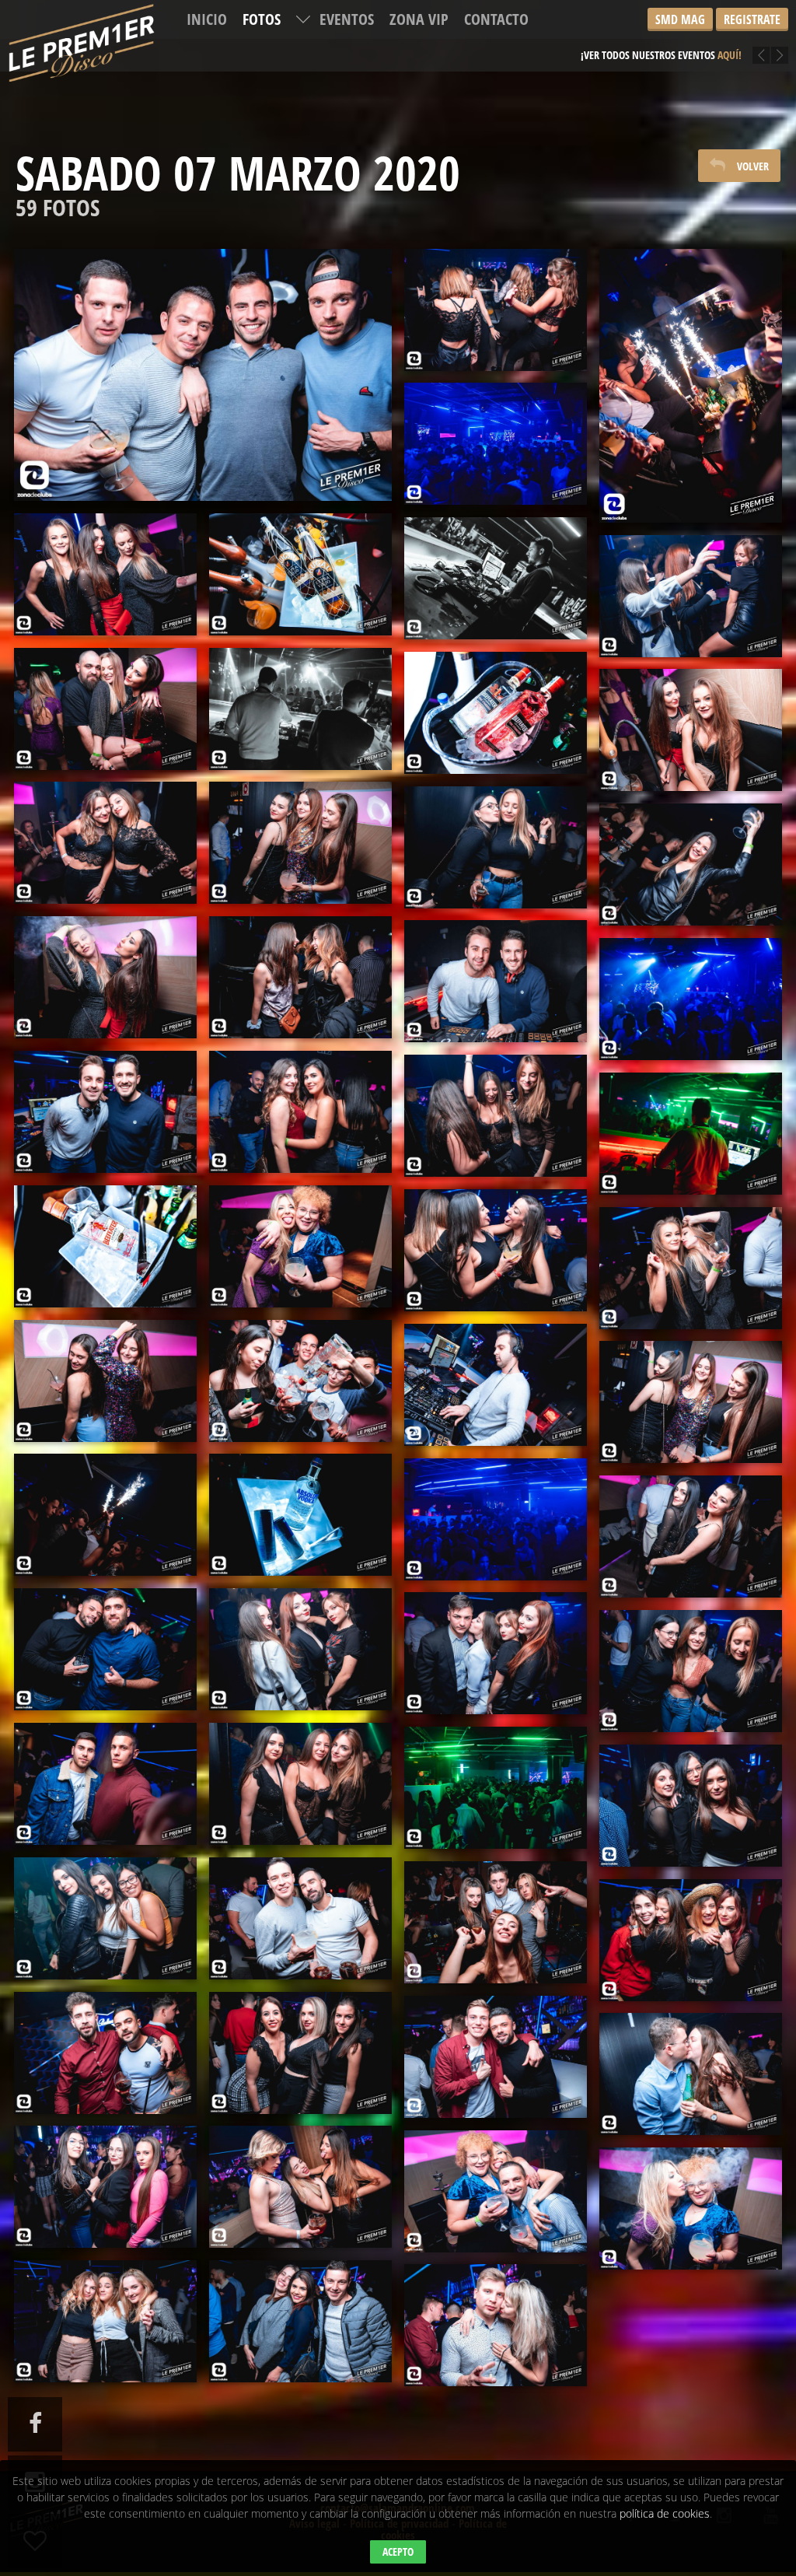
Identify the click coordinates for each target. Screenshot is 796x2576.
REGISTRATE (752, 19)
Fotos (262, 19)
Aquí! (718, 43)
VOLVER (753, 166)
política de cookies (665, 2513)
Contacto (496, 19)
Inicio (207, 19)
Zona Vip (419, 19)
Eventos (347, 19)
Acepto (398, 2551)
